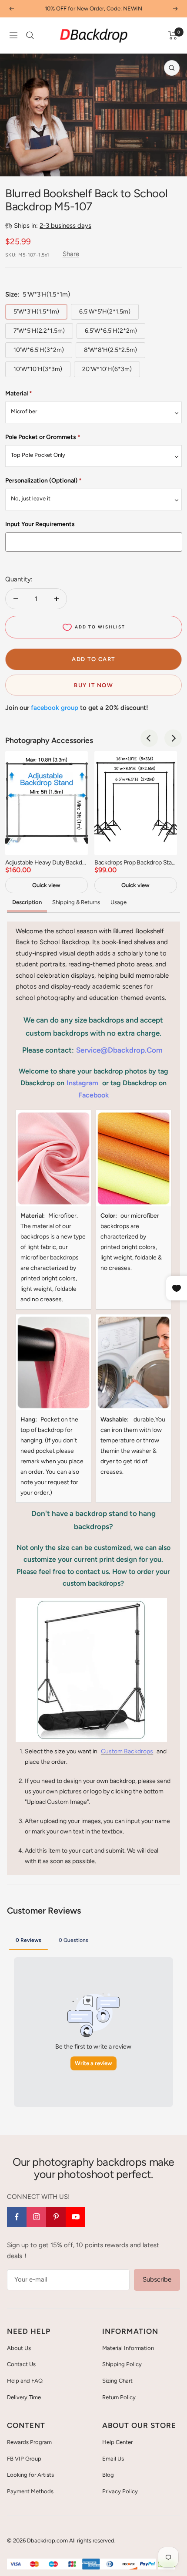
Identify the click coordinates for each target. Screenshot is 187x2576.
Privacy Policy (120, 2491)
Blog (108, 2475)
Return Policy (119, 2397)
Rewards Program (29, 2442)
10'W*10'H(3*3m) (38, 369)
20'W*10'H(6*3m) (107, 369)
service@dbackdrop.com (119, 1050)
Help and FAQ (25, 2381)
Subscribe (157, 2279)
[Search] (30, 35)
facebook (93, 1095)
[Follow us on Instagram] (36, 2217)
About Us (19, 2348)
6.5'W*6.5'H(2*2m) (111, 331)
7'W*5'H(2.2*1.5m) (39, 331)
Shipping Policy (122, 2364)
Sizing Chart (117, 2381)
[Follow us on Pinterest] (56, 2217)
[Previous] (13, 165)
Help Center (117, 2442)
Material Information (128, 2348)
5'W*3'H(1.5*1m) (36, 312)
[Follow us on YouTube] (75, 2217)
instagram (82, 1083)
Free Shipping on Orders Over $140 (93, 8)
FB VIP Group (24, 2459)
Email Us (113, 2459)
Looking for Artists (30, 2475)
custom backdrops (127, 1751)
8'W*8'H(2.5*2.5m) (110, 350)
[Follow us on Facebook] (17, 2217)
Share (71, 254)
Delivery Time (24, 2397)
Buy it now (93, 685)
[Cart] (173, 35)
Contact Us (21, 2364)
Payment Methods (30, 2491)
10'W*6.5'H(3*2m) (39, 350)
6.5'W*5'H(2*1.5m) (105, 312)
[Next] (174, 165)
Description (27, 902)
